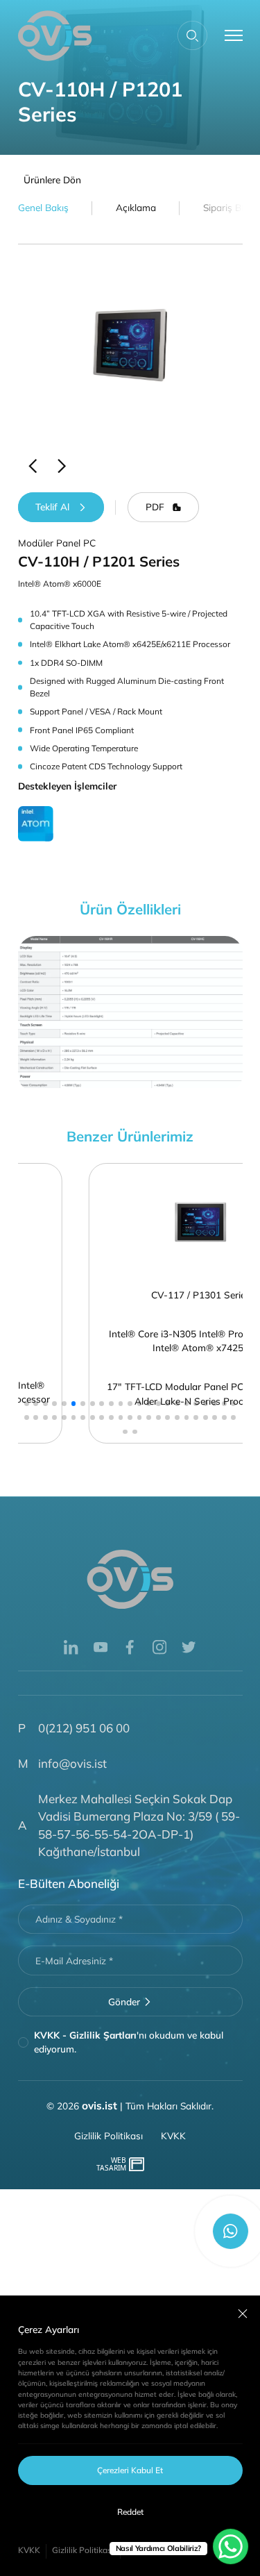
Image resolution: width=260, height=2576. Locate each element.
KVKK (29, 2550)
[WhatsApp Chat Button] (231, 2546)
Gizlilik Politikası (83, 2550)
